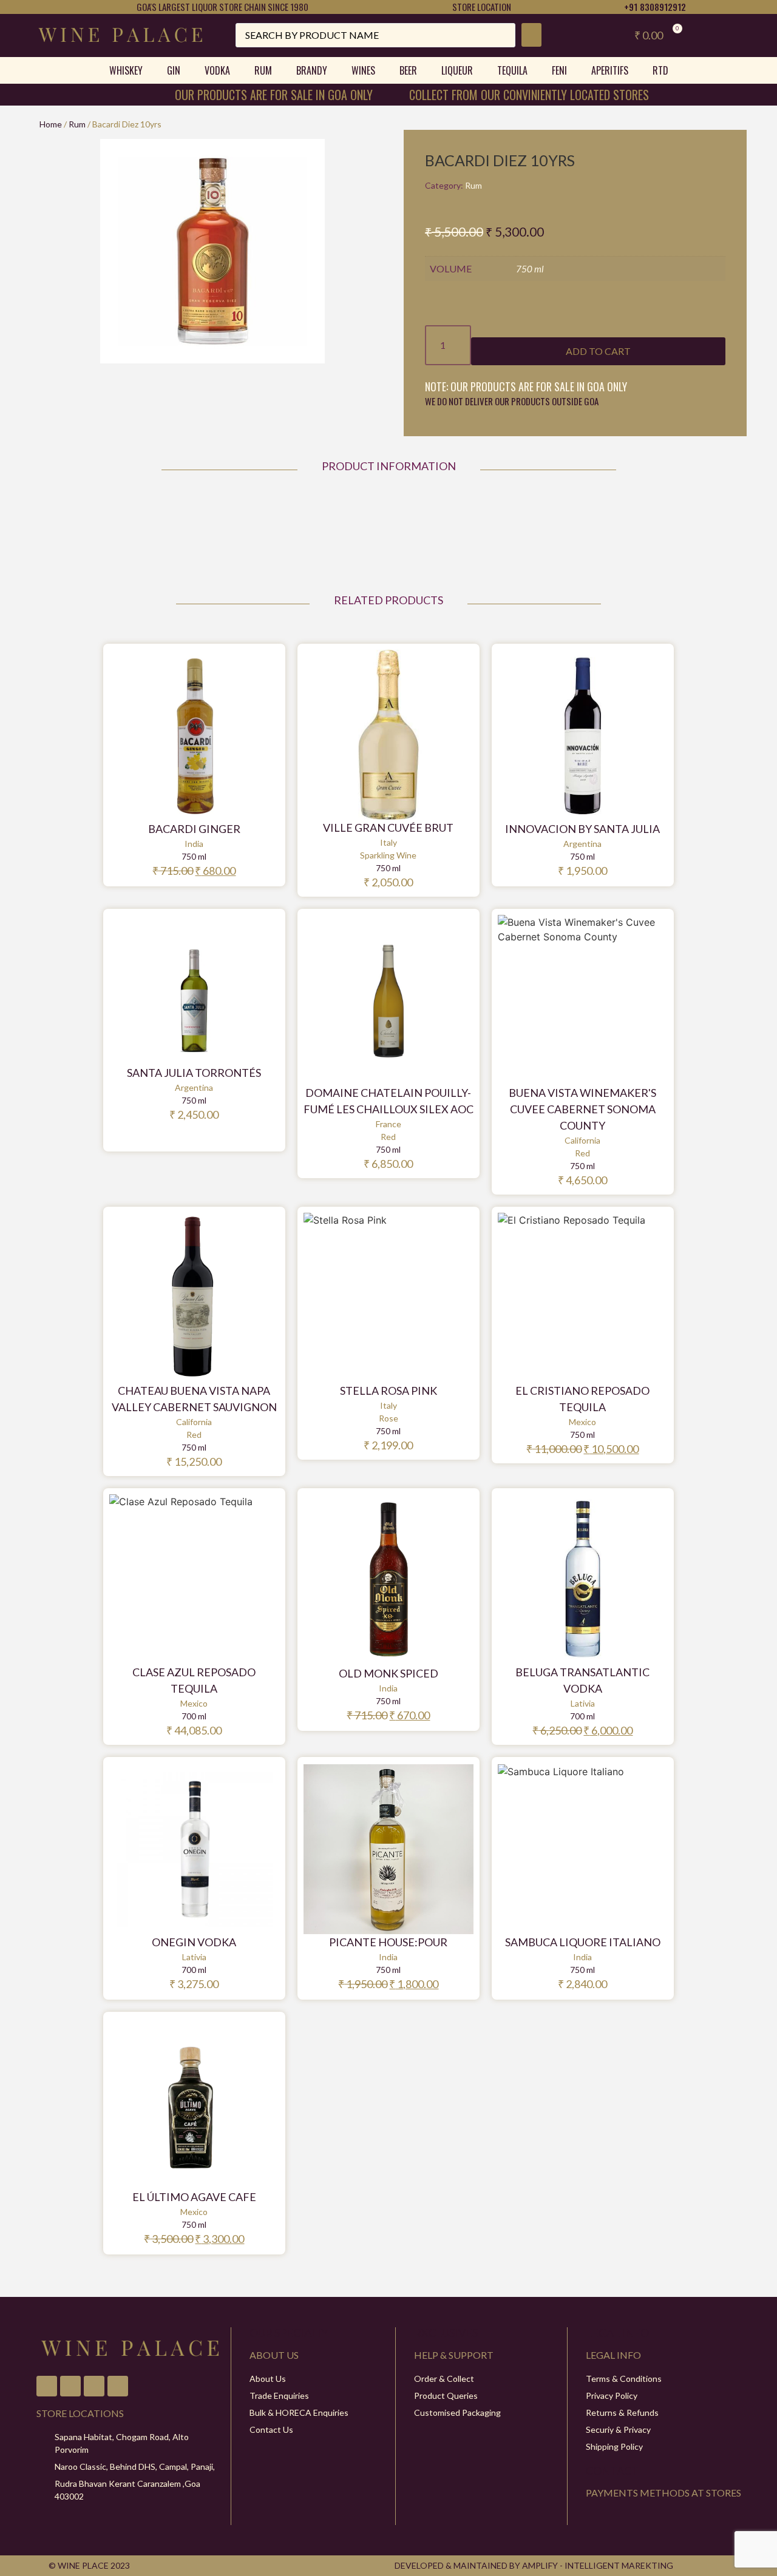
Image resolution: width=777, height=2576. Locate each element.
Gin (174, 70)
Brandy (312, 70)
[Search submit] (531, 35)
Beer (408, 70)
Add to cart (598, 351)
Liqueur (457, 70)
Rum (263, 70)
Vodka (217, 70)
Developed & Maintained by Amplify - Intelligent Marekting (534, 2565)
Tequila (512, 70)
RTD (660, 70)
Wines (363, 70)
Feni (559, 70)
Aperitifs (610, 70)
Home (51, 124)
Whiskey (126, 70)
